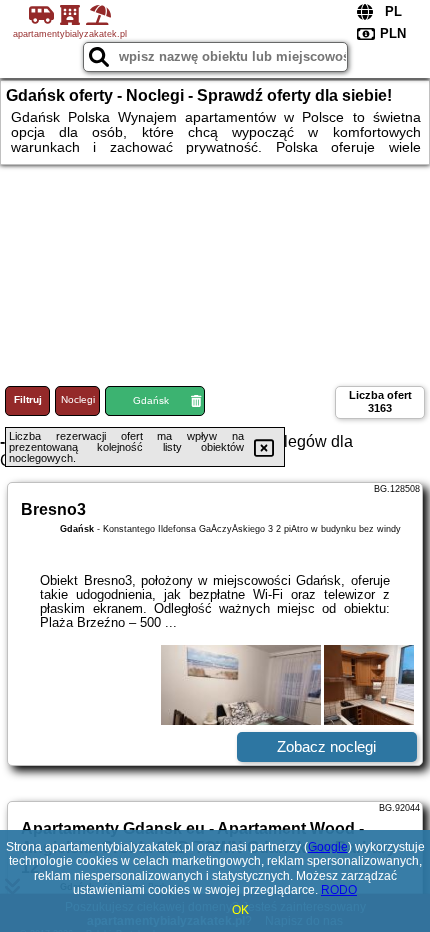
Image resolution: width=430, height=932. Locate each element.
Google (328, 847)
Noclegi (78, 399)
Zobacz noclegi (326, 746)
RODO (339, 890)
